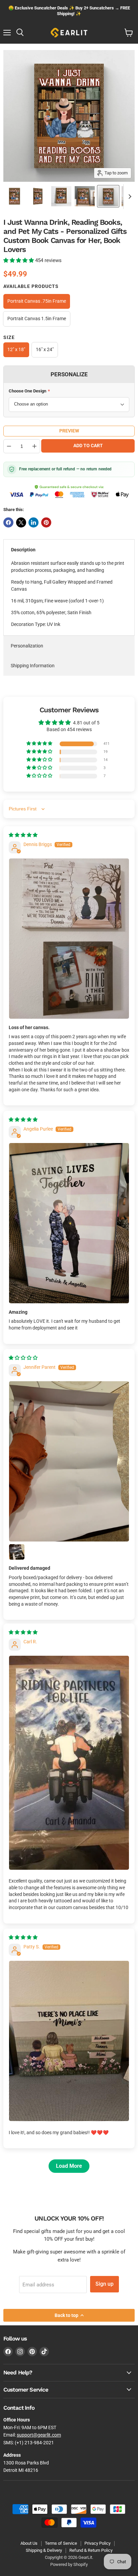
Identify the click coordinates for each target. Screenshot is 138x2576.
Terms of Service (61, 2543)
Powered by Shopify (69, 2564)
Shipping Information (33, 666)
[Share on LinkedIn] (33, 522)
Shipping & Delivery (44, 2550)
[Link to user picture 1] (69, 939)
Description (23, 550)
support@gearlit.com (39, 2435)
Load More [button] (69, 2166)
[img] (23, 835)
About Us (29, 2543)
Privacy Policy (97, 2543)
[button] (19, 260)
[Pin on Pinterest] (46, 522)
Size (9, 337)
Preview (69, 431)
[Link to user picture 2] (17, 1552)
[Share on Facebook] (8, 522)
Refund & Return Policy (91, 2550)
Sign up (105, 2284)
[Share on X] (21, 522)
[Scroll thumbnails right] (129, 197)
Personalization (27, 646)
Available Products (31, 286)
